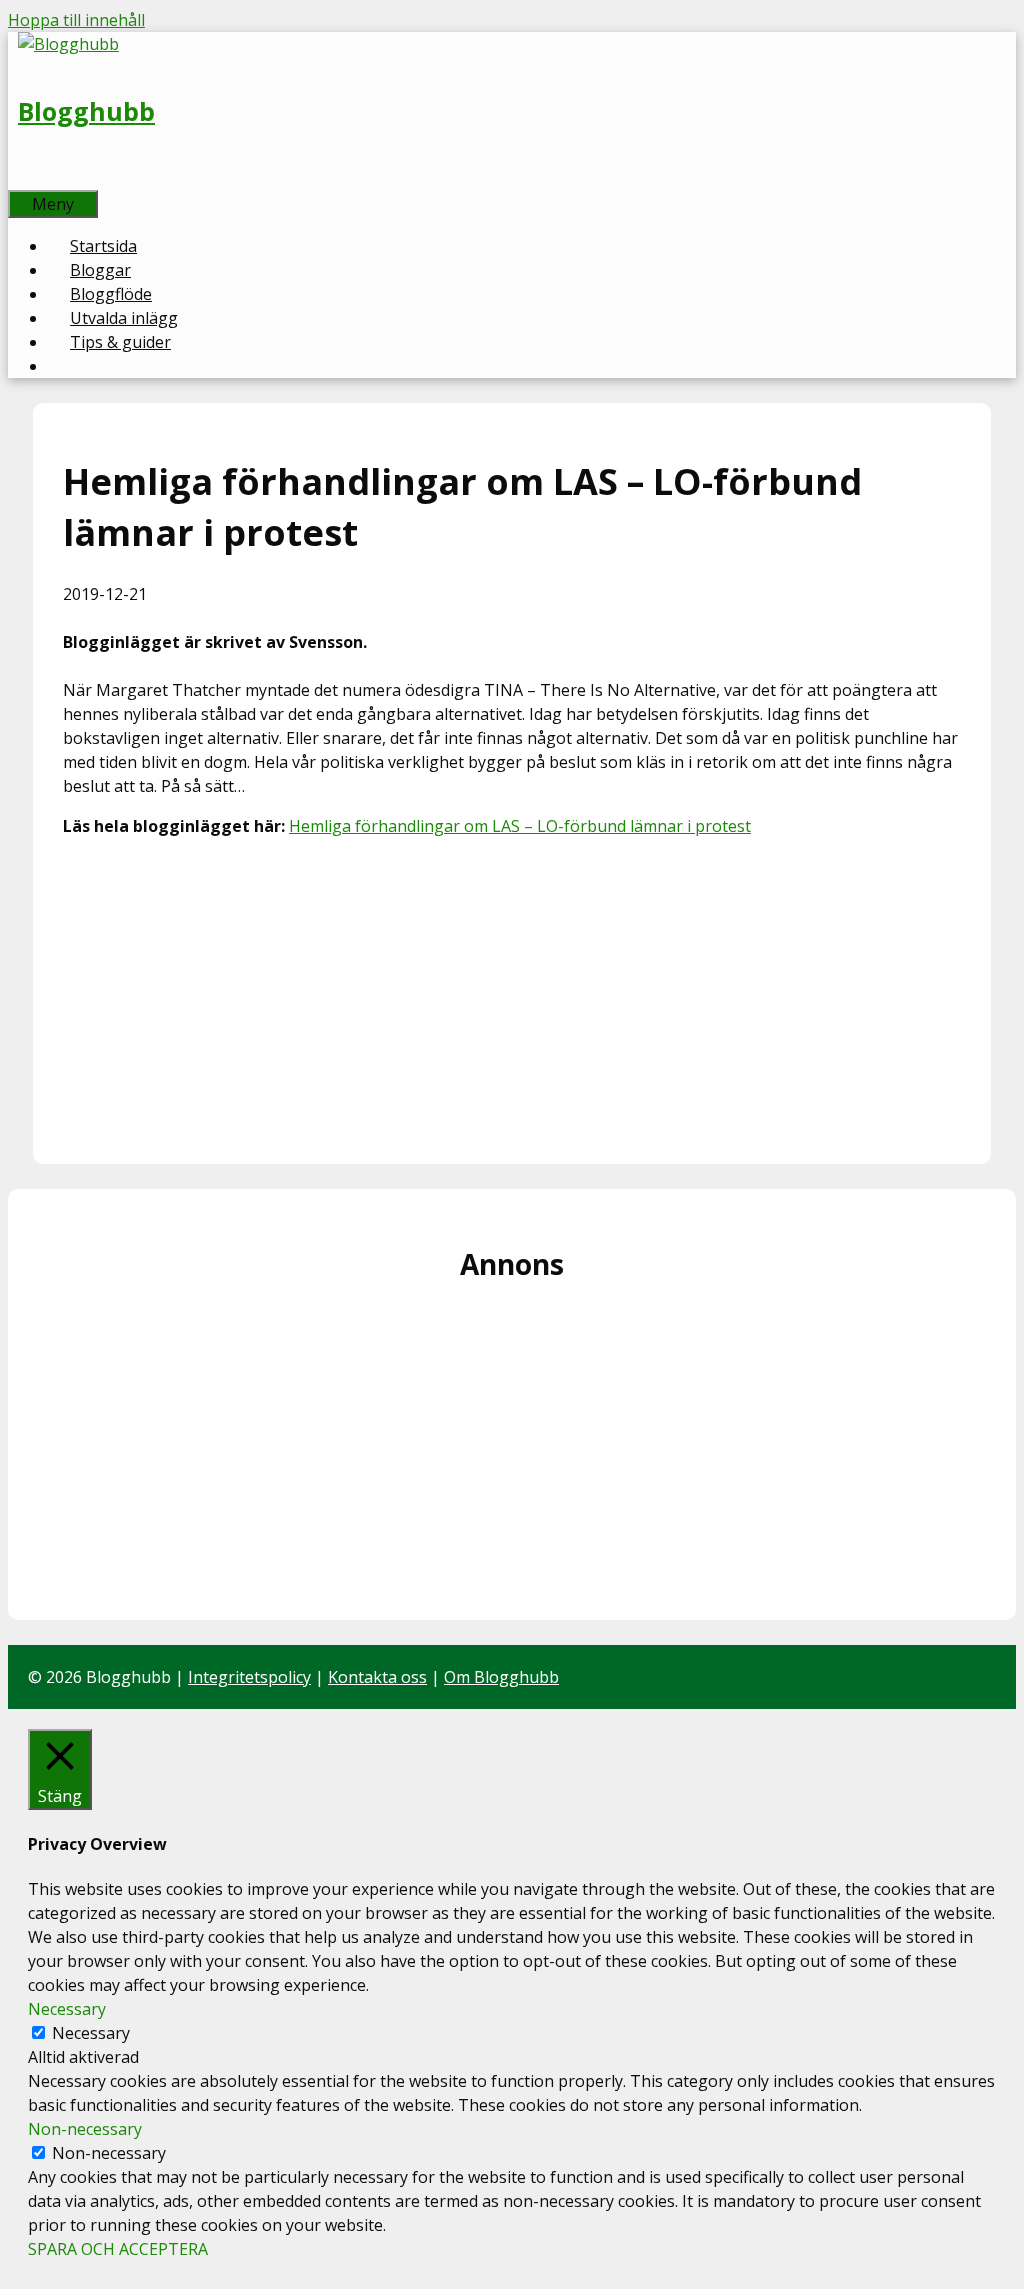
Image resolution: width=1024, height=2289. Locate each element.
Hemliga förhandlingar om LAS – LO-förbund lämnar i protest (520, 826)
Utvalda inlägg (124, 318)
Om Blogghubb (501, 1677)
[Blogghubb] (68, 44)
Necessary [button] (67, 2009)
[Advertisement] (512, 994)
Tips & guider (120, 342)
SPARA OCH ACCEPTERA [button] (118, 2249)
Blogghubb (86, 111)
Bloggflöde (111, 294)
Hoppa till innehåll (76, 20)
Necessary (91, 2033)
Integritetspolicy (249, 1677)
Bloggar (100, 270)
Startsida (103, 246)
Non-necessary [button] (85, 2129)
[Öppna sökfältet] (30, 178)
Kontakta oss (377, 1677)
